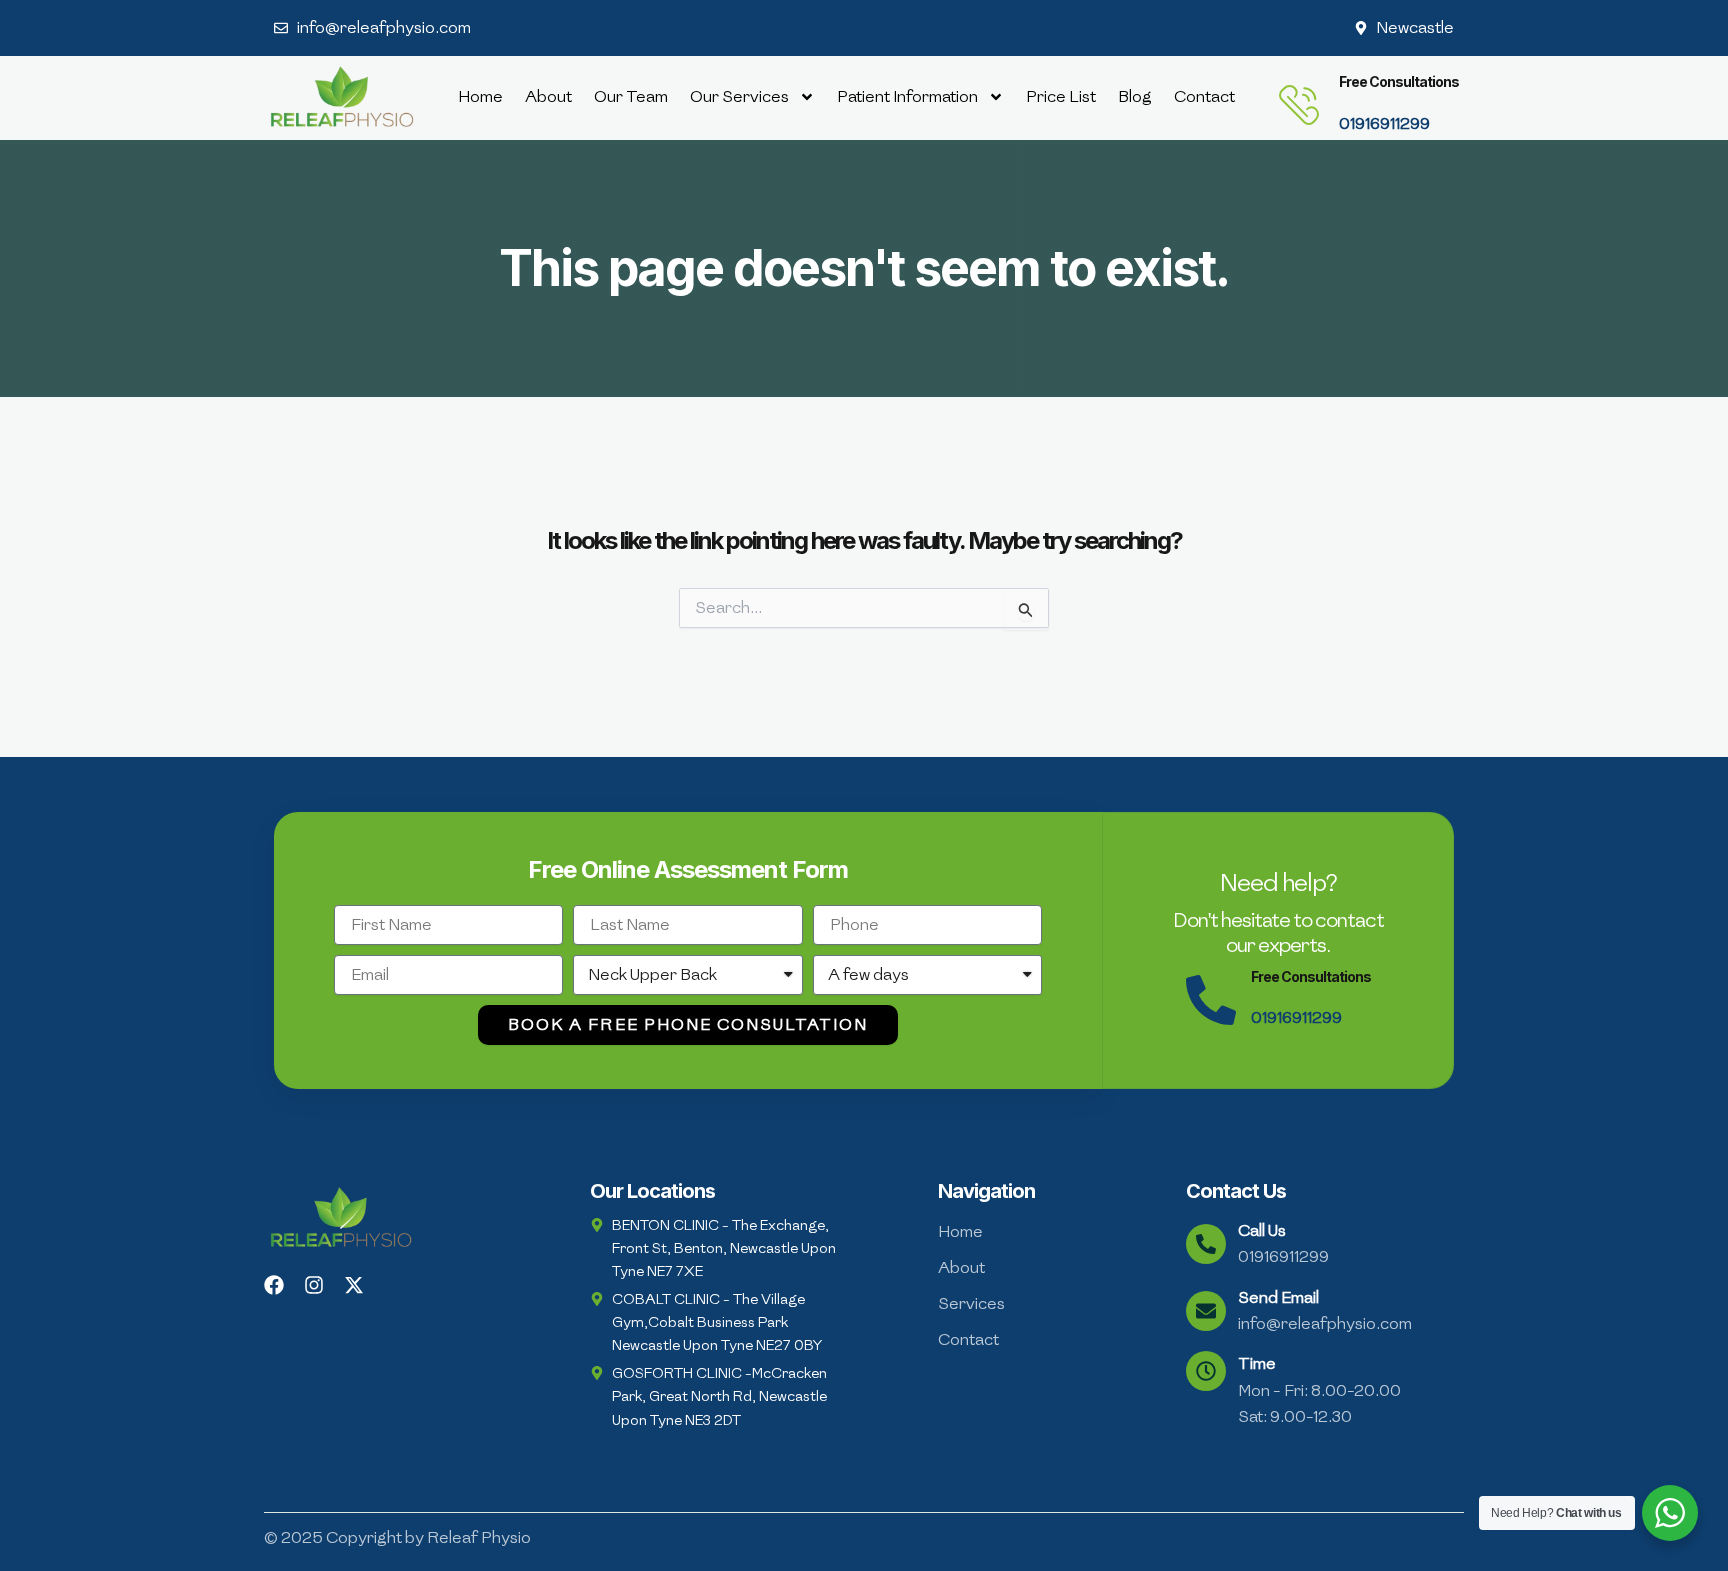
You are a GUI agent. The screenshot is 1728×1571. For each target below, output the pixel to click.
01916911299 (1384, 123)
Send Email (1278, 1297)
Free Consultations (1399, 81)
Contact (1204, 97)
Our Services (739, 97)
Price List (1061, 97)
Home (480, 97)
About (548, 97)
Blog (1135, 97)
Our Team (631, 97)
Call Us (1262, 1230)
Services (971, 1303)
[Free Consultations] (1299, 105)
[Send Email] (1206, 1311)
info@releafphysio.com (1325, 1323)
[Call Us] (1206, 1244)
